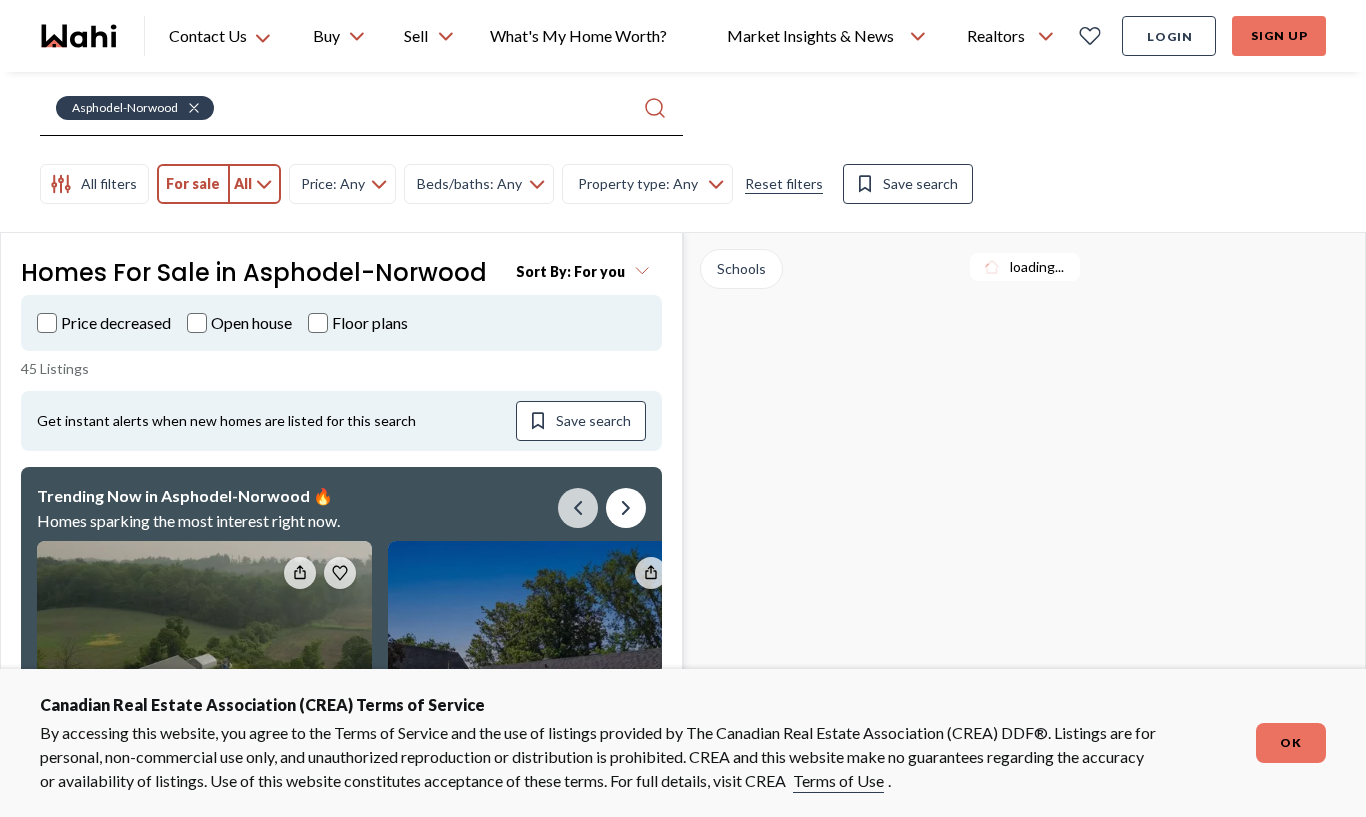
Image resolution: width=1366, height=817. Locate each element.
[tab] (94, 184)
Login (1170, 36)
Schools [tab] (741, 268)
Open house (251, 322)
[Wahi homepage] (80, 36)
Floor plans (370, 322)
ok (1291, 742)
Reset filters (784, 183)
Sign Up (1279, 35)
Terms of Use (838, 780)
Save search (920, 183)
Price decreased (116, 322)
